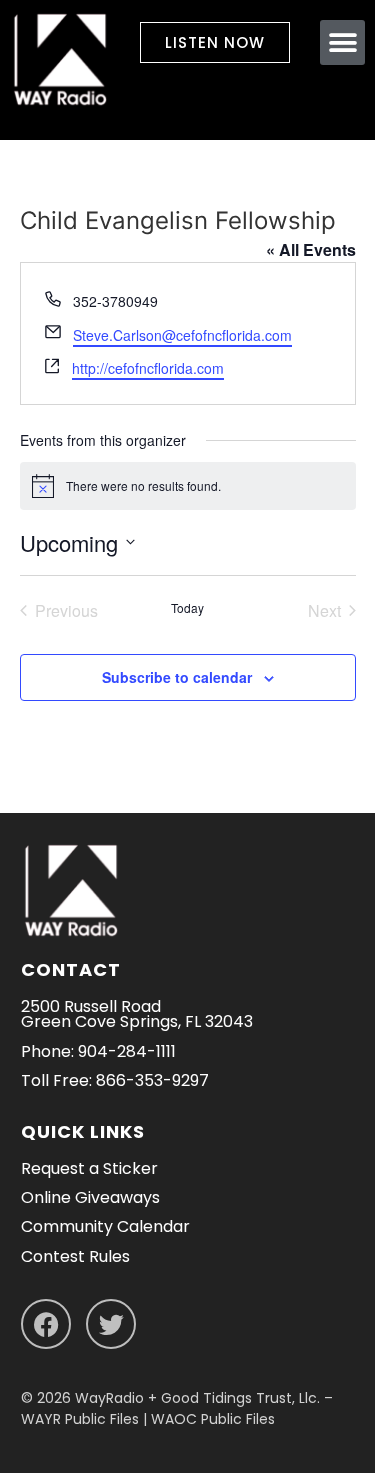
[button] (342, 42)
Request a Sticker (89, 1168)
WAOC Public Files (213, 1419)
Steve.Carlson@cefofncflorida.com (182, 335)
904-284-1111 (127, 1051)
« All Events (311, 249)
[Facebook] (46, 1324)
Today (187, 608)
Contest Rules (75, 1256)
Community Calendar (105, 1226)
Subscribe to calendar (177, 677)
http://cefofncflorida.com (148, 368)
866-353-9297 (152, 1080)
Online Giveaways (90, 1197)
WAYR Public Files (80, 1419)
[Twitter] (111, 1324)
